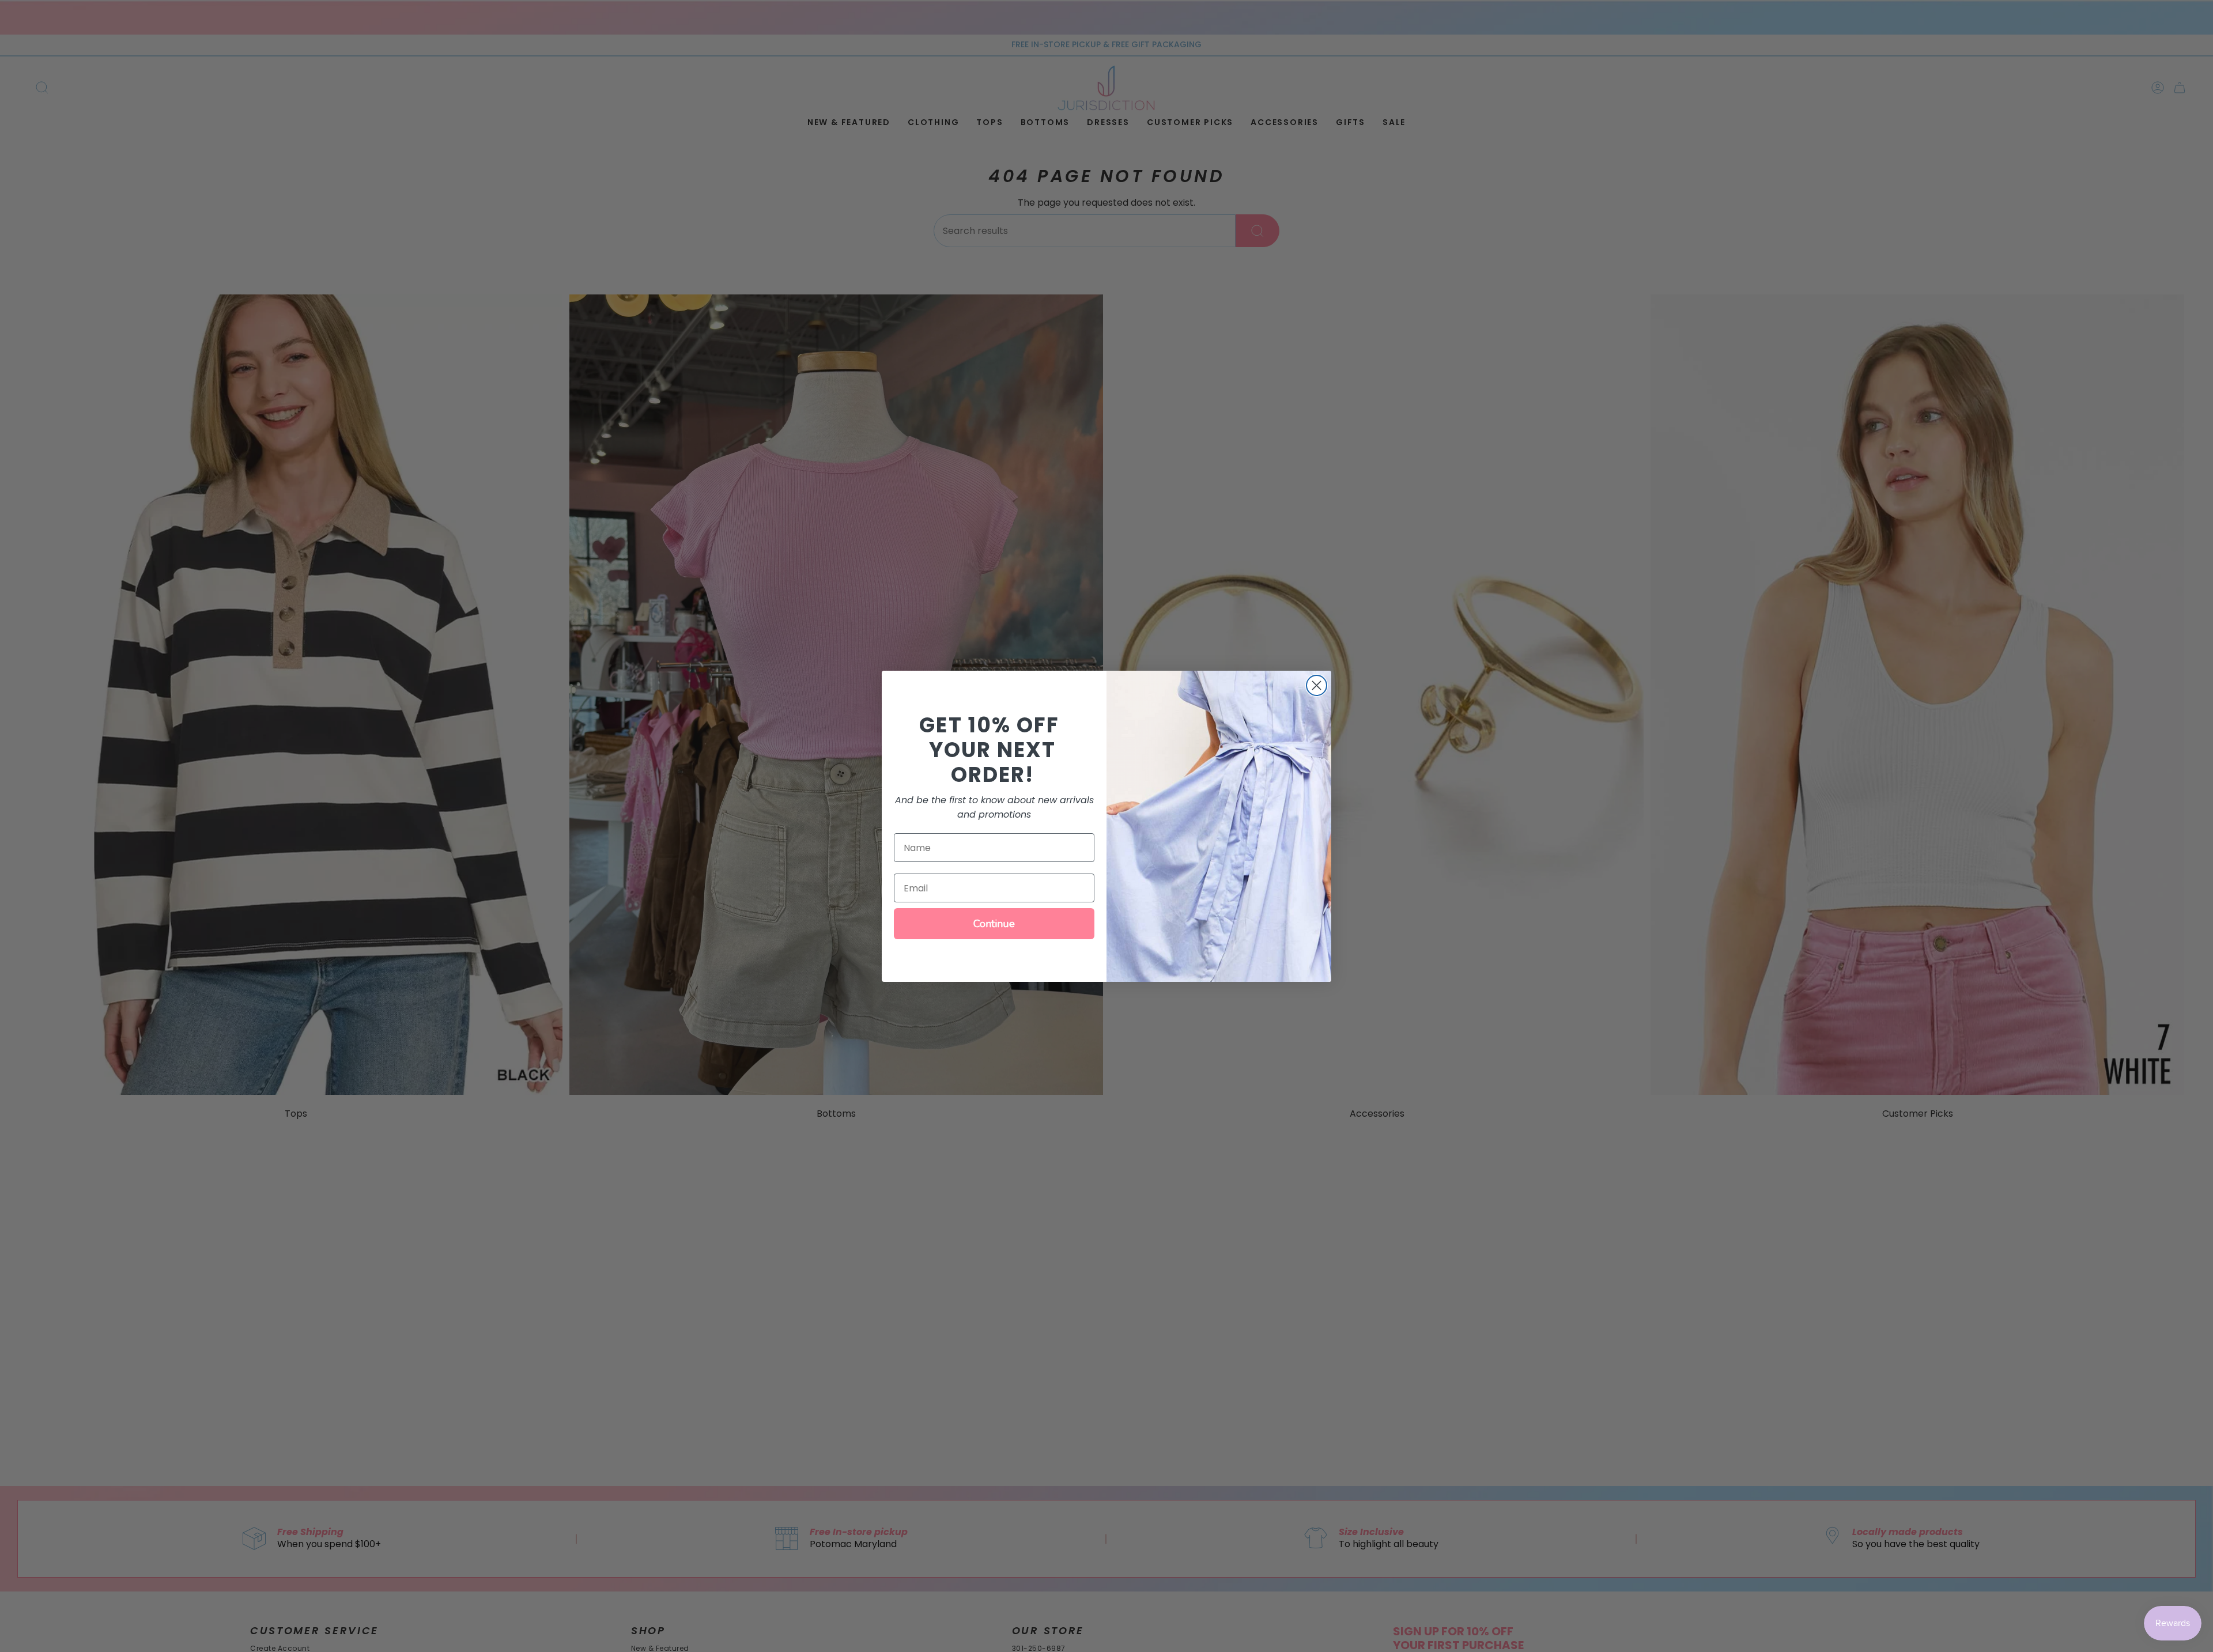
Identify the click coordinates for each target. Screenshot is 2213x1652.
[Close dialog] (1317, 685)
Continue (994, 924)
